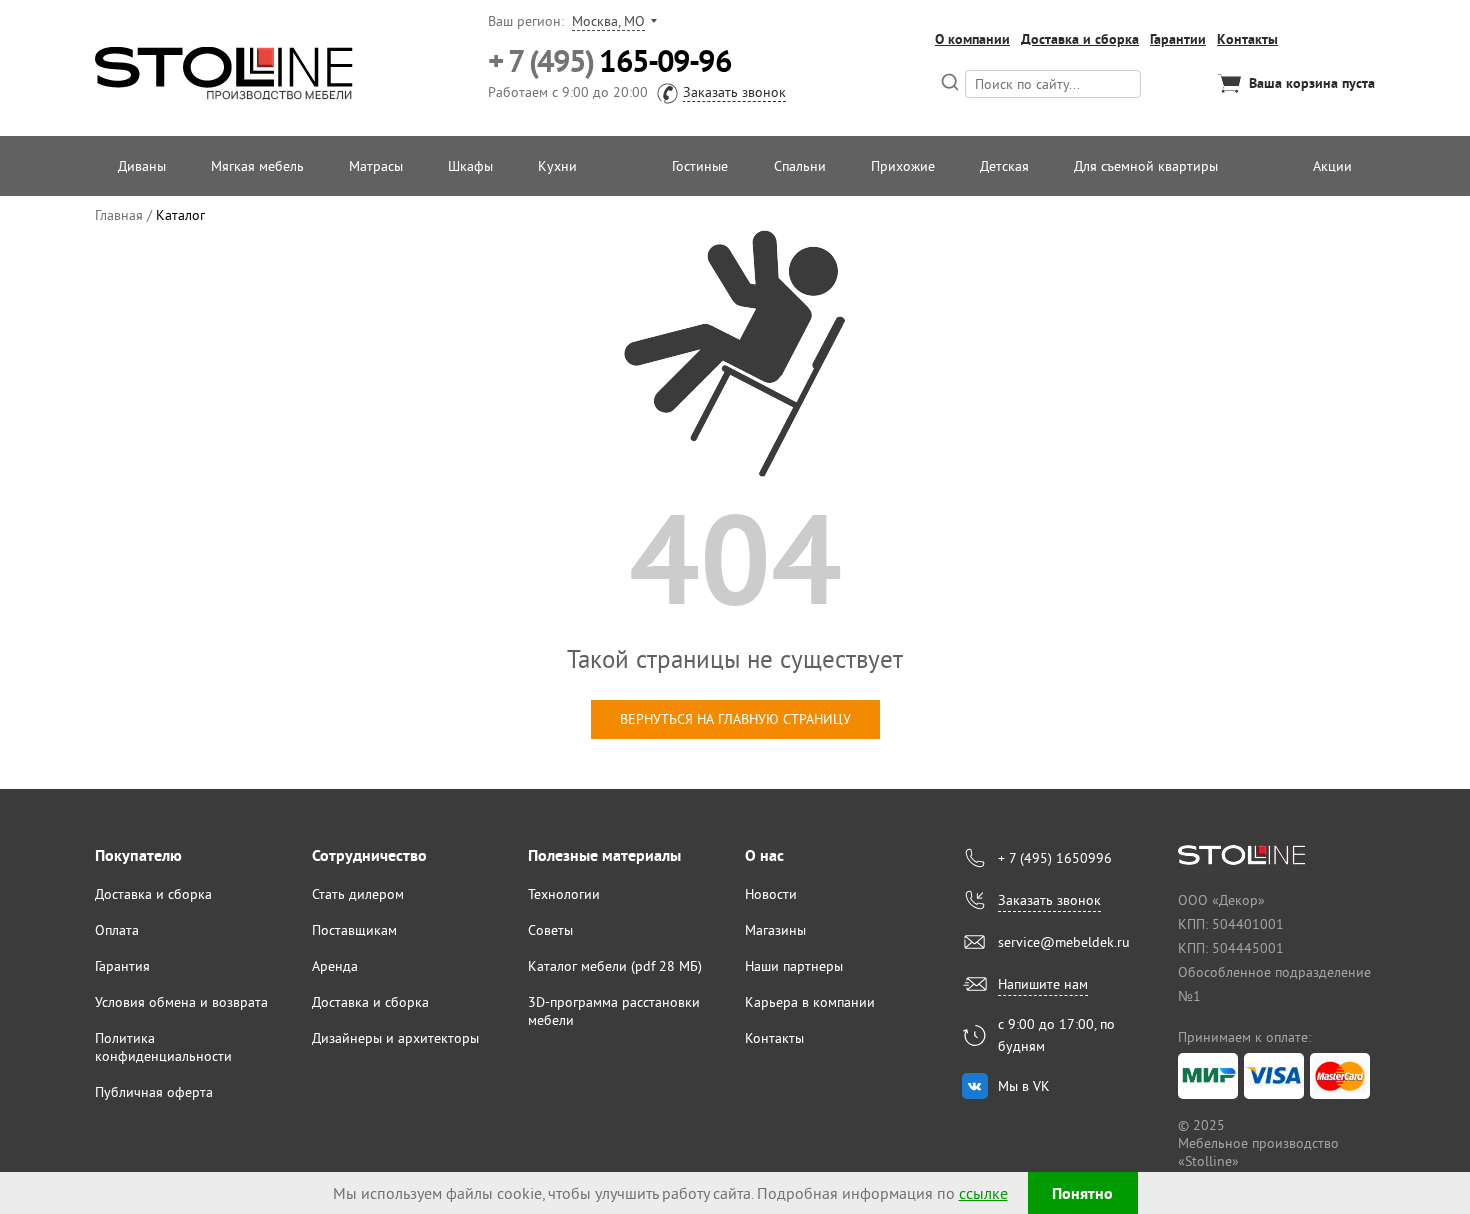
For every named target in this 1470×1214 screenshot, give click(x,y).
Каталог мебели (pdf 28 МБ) (615, 966)
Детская (1004, 166)
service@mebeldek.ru (1064, 942)
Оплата (117, 930)
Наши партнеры (794, 966)
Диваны (142, 166)
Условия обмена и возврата (181, 1002)
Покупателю (138, 855)
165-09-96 (609, 61)
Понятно (1082, 1193)
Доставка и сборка (1080, 39)
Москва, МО (608, 21)
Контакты (1247, 39)
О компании (972, 39)
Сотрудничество (369, 855)
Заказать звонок (734, 92)
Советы (550, 930)
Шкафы (470, 166)
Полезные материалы (604, 855)
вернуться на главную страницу (735, 719)
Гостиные (700, 166)
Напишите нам (1043, 984)
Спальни (800, 166)
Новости (771, 894)
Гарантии (1178, 39)
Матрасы (376, 166)
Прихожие (903, 166)
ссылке (983, 1193)
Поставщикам (354, 930)
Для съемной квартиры (1146, 166)
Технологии (564, 894)
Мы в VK (1024, 1086)
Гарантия (122, 966)
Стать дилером (358, 894)
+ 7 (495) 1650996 (1055, 858)
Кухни (557, 166)
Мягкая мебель (257, 166)
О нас (764, 855)
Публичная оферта (154, 1092)
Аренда (335, 966)
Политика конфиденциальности (163, 1047)
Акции (1332, 166)
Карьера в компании (810, 1002)
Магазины (775, 930)
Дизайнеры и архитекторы (395, 1038)
